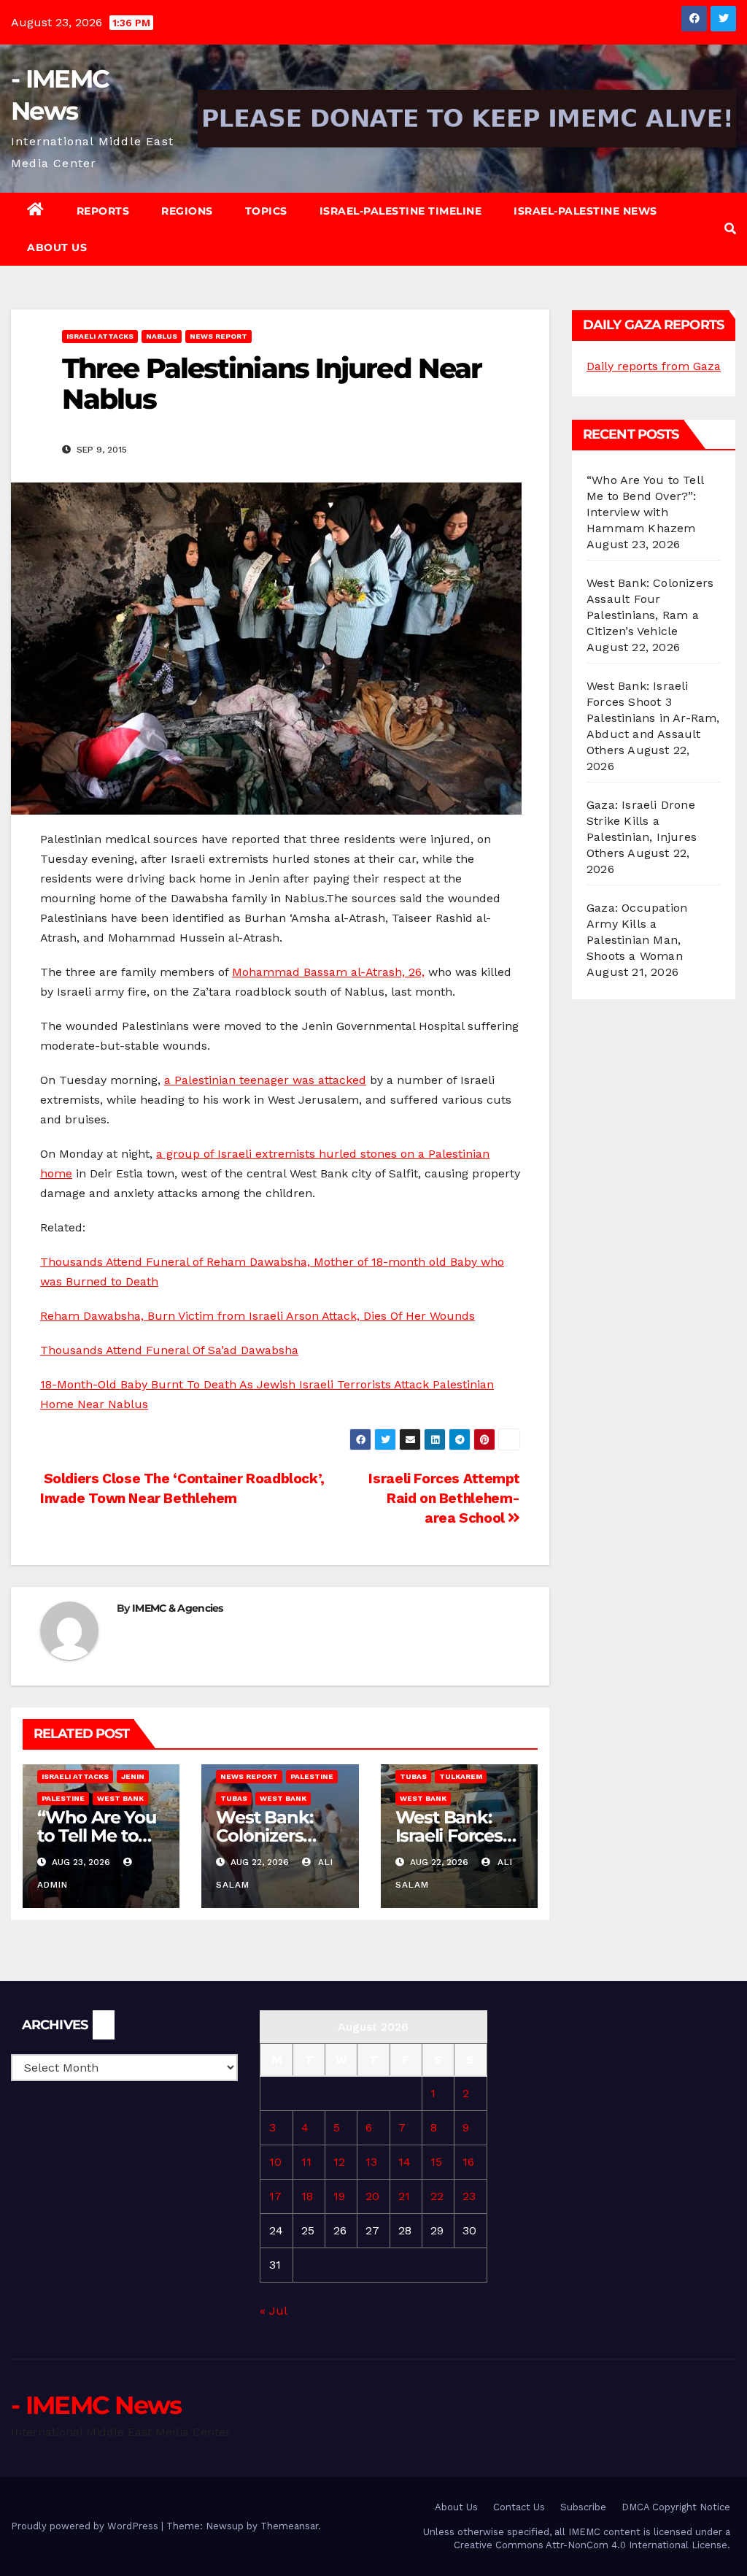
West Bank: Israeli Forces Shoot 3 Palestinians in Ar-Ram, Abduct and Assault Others (653, 718)
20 (372, 2196)
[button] (730, 229)
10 (275, 2162)
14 (405, 2162)
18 (307, 2196)
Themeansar (289, 2526)
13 (371, 2162)
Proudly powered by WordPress (86, 2526)
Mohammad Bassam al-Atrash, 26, (328, 972)
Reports (103, 211)
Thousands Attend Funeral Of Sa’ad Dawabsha (169, 1350)
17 (275, 2196)
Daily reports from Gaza (654, 366)
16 (468, 2162)
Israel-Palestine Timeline (401, 211)
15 (436, 2162)
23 (469, 2196)
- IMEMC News (96, 2405)
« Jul (273, 2311)
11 (306, 2162)
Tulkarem (461, 1776)
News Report (218, 336)
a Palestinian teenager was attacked (265, 1080)
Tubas (234, 1798)
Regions (187, 211)
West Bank (120, 1798)
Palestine (63, 1798)
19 (339, 2196)
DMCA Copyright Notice (676, 2507)
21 (404, 2196)
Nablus (162, 336)
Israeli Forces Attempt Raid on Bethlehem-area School (444, 1498)
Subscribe (583, 2507)
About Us (57, 247)
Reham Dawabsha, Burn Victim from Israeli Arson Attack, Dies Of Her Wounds (258, 1316)
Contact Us (519, 2507)
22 (437, 2196)
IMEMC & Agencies (178, 1608)
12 (339, 2162)
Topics (266, 211)
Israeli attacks (100, 336)
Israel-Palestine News (585, 211)
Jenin (133, 1776)
